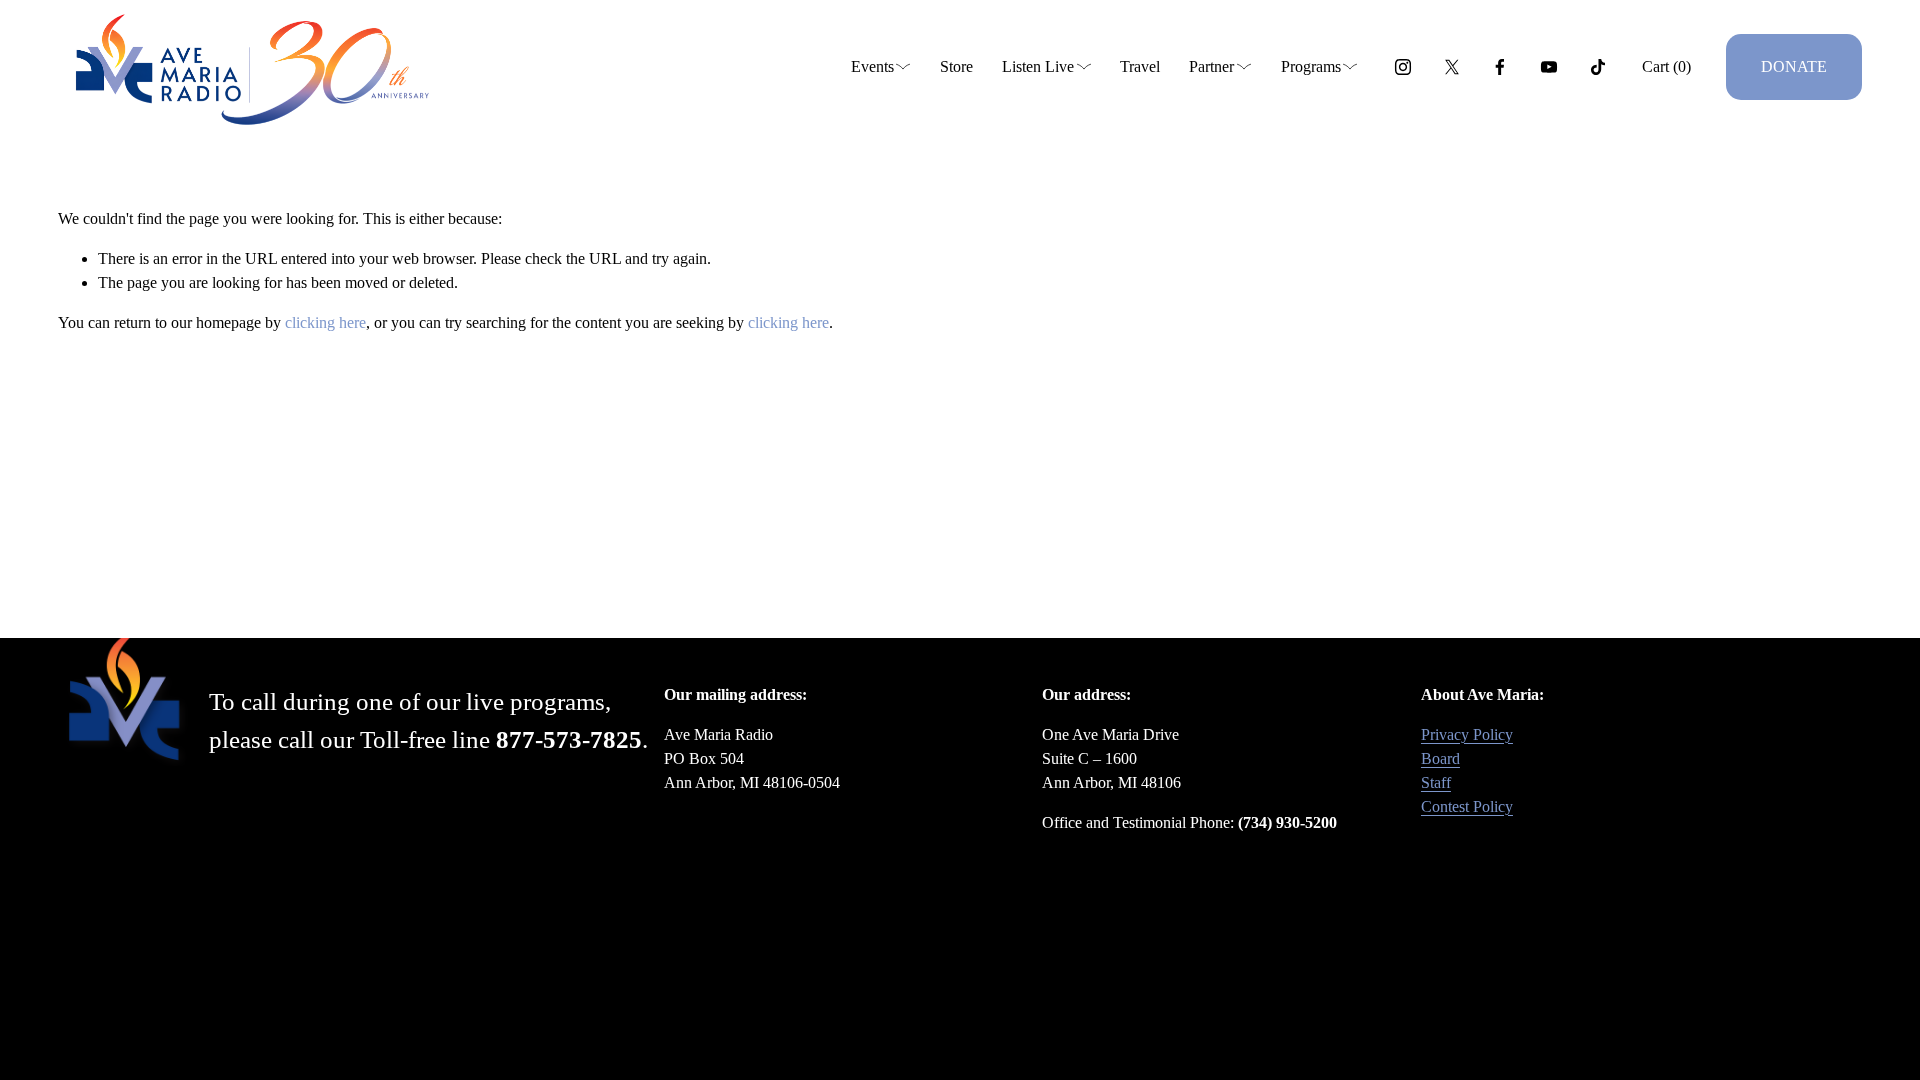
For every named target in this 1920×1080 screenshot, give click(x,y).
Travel (1140, 66)
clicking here (325, 322)
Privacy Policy (1467, 734)
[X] (1452, 67)
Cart (1666, 66)
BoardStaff (1440, 770)
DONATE (1794, 66)
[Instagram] (1403, 67)
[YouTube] (1549, 67)
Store (956, 66)
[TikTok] (1598, 67)
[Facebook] (1500, 67)
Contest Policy (1467, 806)
